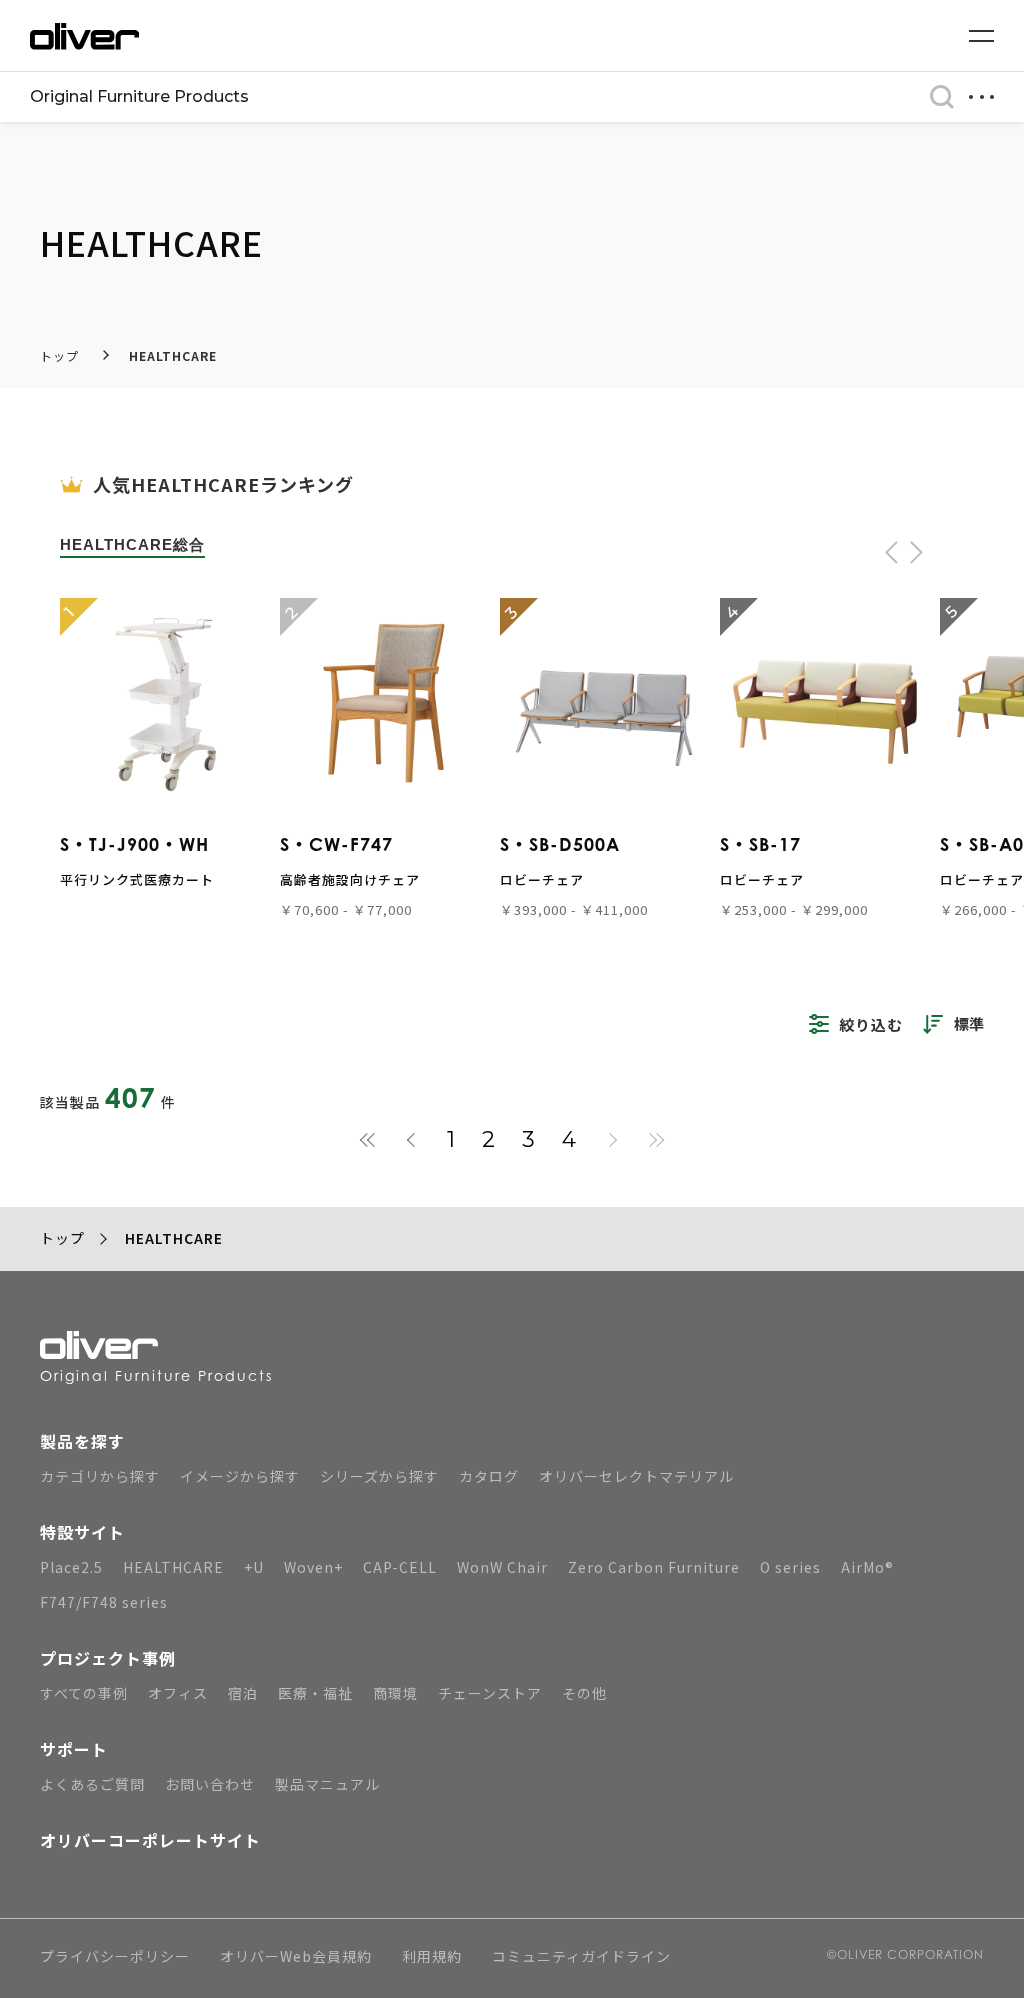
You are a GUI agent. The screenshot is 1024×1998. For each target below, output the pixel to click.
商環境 (395, 1693)
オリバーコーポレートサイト (150, 1840)
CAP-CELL (400, 1567)
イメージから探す (240, 1476)
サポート (74, 1749)
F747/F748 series (104, 1602)
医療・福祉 (315, 1693)
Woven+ (313, 1567)
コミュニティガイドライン (581, 1957)
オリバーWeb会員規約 (296, 1957)
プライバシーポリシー (115, 1957)
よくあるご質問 (92, 1784)
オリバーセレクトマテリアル (636, 1476)
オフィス (178, 1693)
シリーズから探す (379, 1476)
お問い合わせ (210, 1784)
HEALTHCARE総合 (132, 544)
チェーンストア (490, 1693)
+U (254, 1567)
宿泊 (243, 1693)
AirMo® (867, 1567)
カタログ (489, 1476)
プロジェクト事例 (108, 1658)
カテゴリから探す (100, 1476)
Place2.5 (71, 1567)
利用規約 (432, 1957)
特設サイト (82, 1532)
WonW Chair (502, 1567)
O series (790, 1567)
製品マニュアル (327, 1784)
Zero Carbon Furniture (654, 1567)
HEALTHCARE (173, 355)
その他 (584, 1693)
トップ (59, 355)
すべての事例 (84, 1693)
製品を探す (82, 1441)
